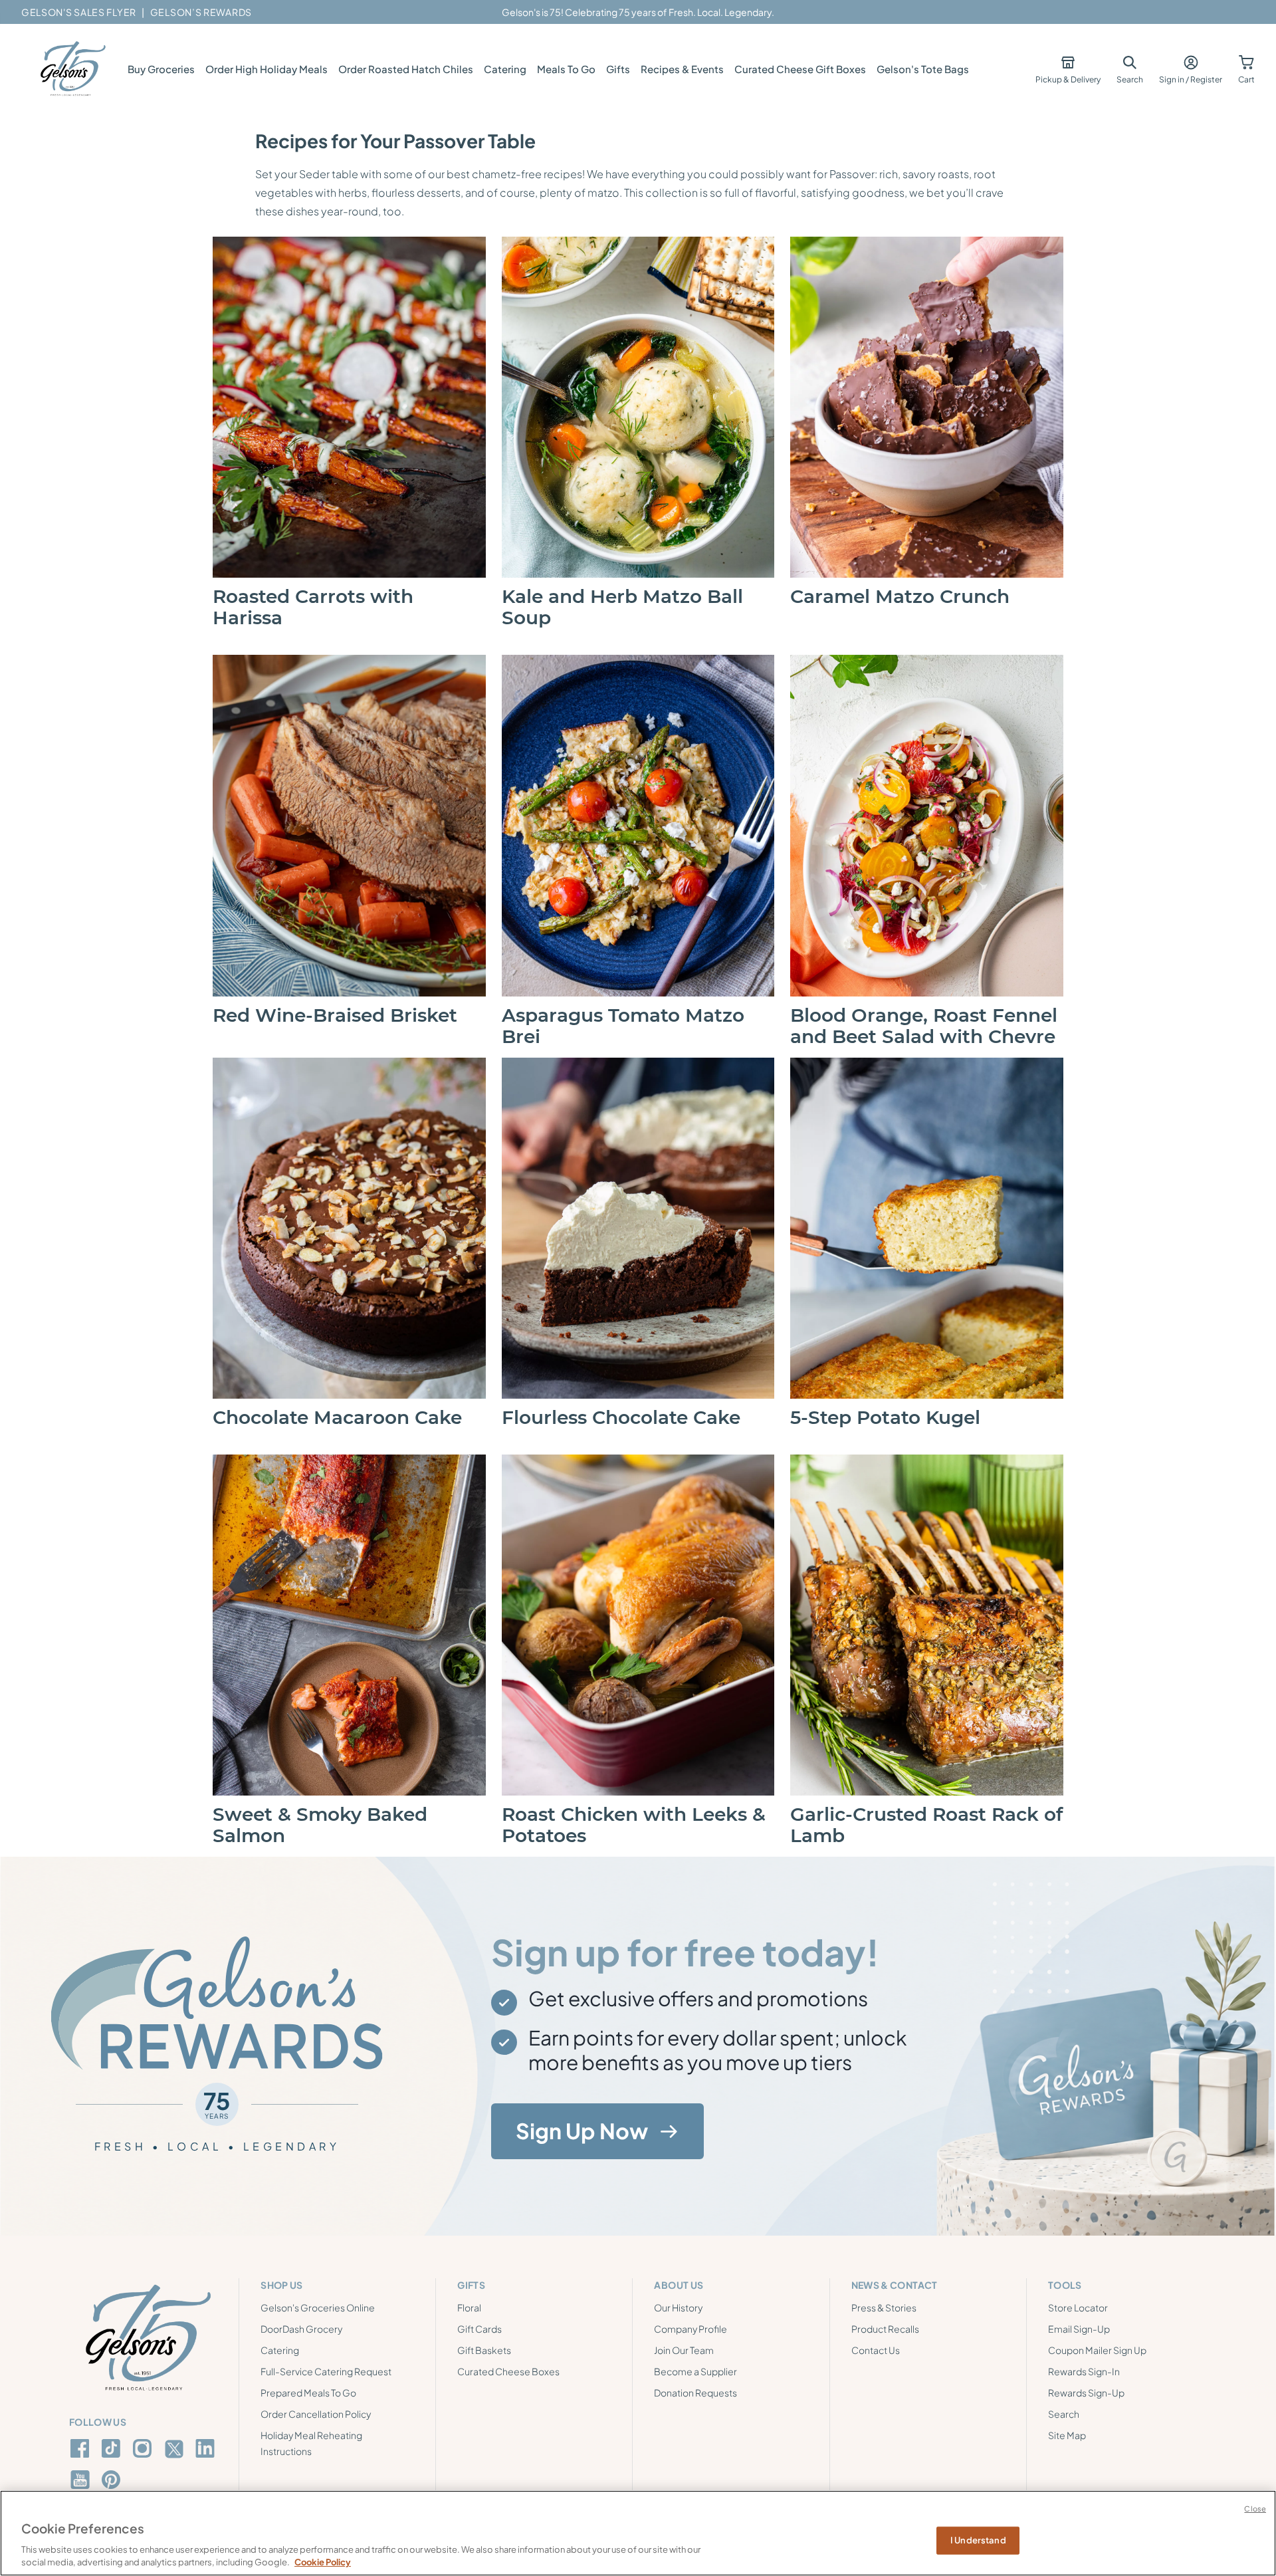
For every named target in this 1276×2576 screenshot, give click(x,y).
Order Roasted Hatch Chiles (406, 69)
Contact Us (876, 2350)
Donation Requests (695, 2393)
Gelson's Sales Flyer (79, 12)
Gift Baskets (484, 2350)
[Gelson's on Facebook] (82, 2448)
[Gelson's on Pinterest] (113, 2480)
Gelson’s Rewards (201, 12)
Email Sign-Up (1079, 2329)
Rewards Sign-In (1084, 2371)
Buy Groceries (161, 69)
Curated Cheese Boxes (508, 2371)
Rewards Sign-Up (1086, 2393)
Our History (678, 2307)
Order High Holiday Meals (266, 69)
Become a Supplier (695, 2371)
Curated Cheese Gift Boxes (800, 69)
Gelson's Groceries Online (318, 2307)
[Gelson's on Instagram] (145, 2448)
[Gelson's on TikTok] (113, 2451)
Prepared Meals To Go (308, 2393)
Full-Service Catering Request (326, 2371)
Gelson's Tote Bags (923, 69)
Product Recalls (885, 2329)
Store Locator (1078, 2307)
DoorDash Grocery (301, 2329)
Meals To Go (566, 69)
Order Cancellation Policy (316, 2414)
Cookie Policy (323, 2562)
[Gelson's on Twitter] (176, 2449)
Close (1255, 2509)
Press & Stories (884, 2307)
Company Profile (691, 2329)
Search (1064, 2414)
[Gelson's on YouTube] (82, 2482)
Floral (469, 2307)
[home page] (72, 69)
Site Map (1067, 2435)
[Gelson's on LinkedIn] (207, 2448)
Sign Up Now (582, 2131)
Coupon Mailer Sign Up (1097, 2350)
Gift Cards (479, 2329)
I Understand (978, 2540)
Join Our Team (684, 2350)
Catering (505, 69)
